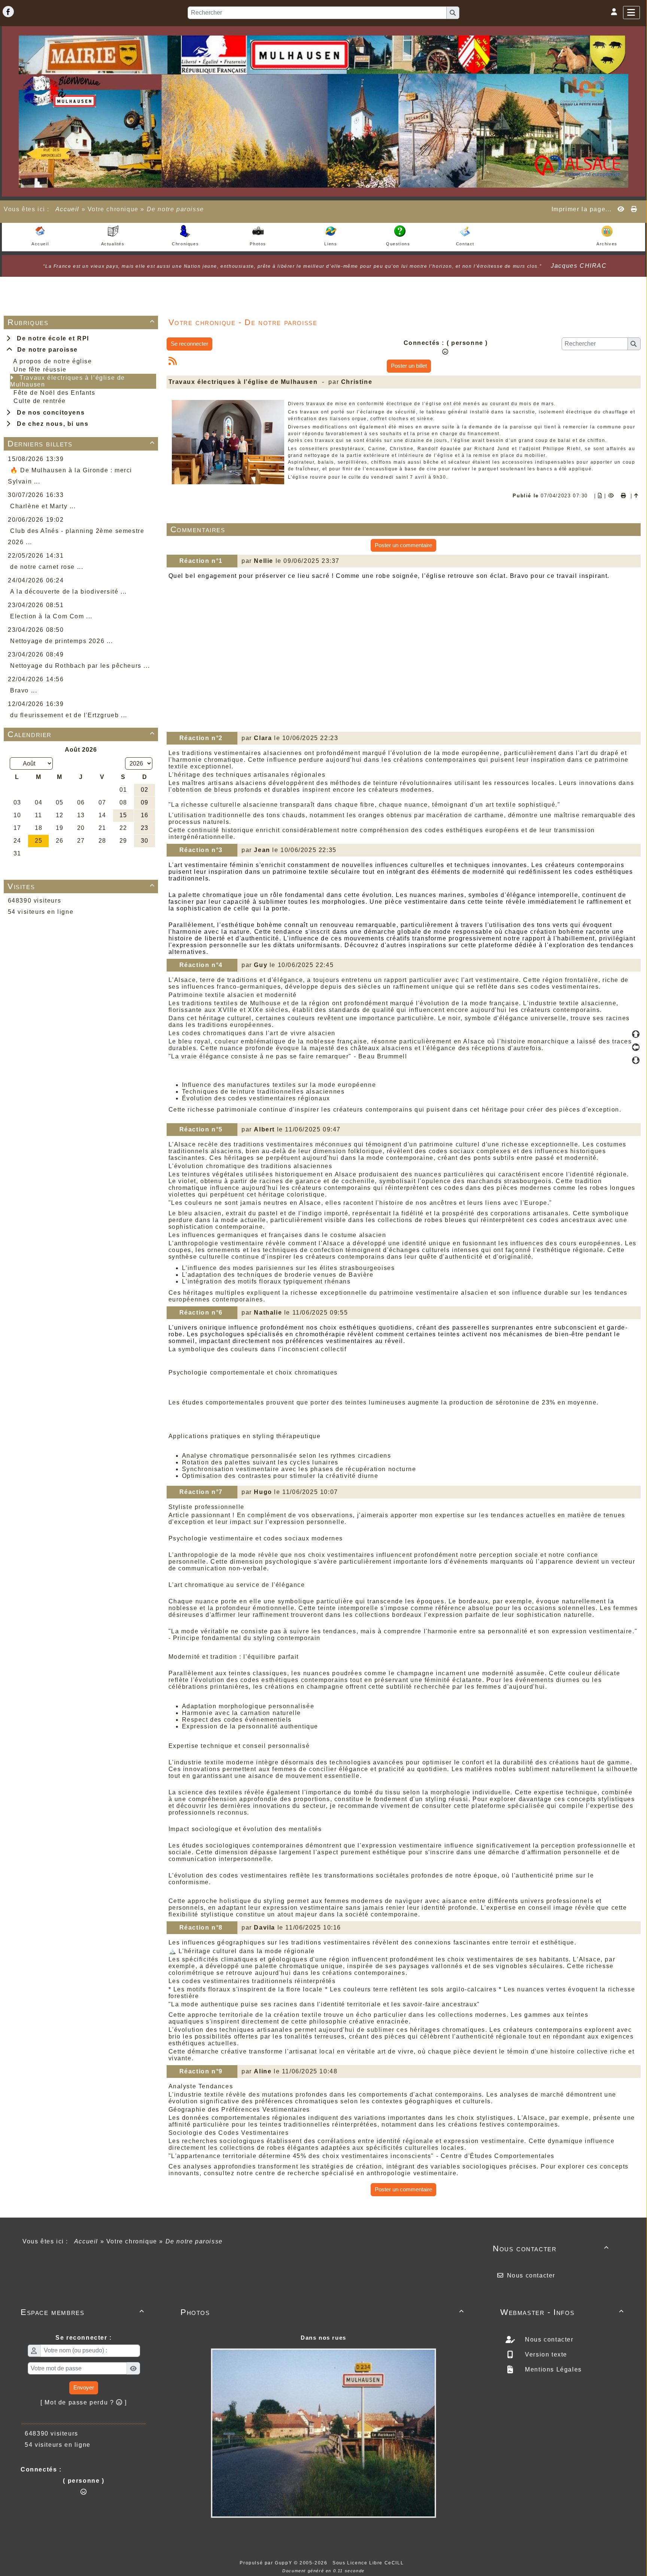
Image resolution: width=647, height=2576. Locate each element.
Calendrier (81, 734)
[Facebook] (8, 12)
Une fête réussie (40, 369)
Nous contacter (551, 2248)
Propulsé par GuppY (267, 2563)
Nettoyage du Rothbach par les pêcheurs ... (80, 666)
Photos (322, 2312)
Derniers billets (81, 444)
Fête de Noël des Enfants (54, 393)
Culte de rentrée (40, 401)
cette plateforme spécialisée (499, 1806)
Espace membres (83, 2312)
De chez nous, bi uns (51, 424)
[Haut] (636, 1034)
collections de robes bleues (422, 1220)
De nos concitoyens (49, 413)
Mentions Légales (552, 2369)
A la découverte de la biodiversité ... (69, 592)
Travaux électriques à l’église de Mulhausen (68, 381)
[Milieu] (636, 1047)
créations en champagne (304, 1687)
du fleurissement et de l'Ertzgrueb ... (69, 715)
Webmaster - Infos (562, 2312)
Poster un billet (409, 366)
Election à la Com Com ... (51, 616)
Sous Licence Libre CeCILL (369, 2563)
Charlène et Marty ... (43, 506)
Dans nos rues (323, 2338)
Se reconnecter (189, 344)
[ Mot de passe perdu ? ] (84, 2402)
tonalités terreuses (315, 2036)
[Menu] (631, 13)
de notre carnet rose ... (47, 567)
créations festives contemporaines (503, 2125)
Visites (81, 886)
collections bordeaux (388, 1615)
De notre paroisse (45, 350)
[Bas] (636, 1060)
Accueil (67, 209)
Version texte (545, 2354)
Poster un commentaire (403, 545)
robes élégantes (293, 2148)
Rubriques (81, 322)
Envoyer (84, 2387)
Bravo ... (24, 690)
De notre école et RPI (51, 338)
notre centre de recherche (278, 2173)
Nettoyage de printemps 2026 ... (62, 641)
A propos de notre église (52, 361)
